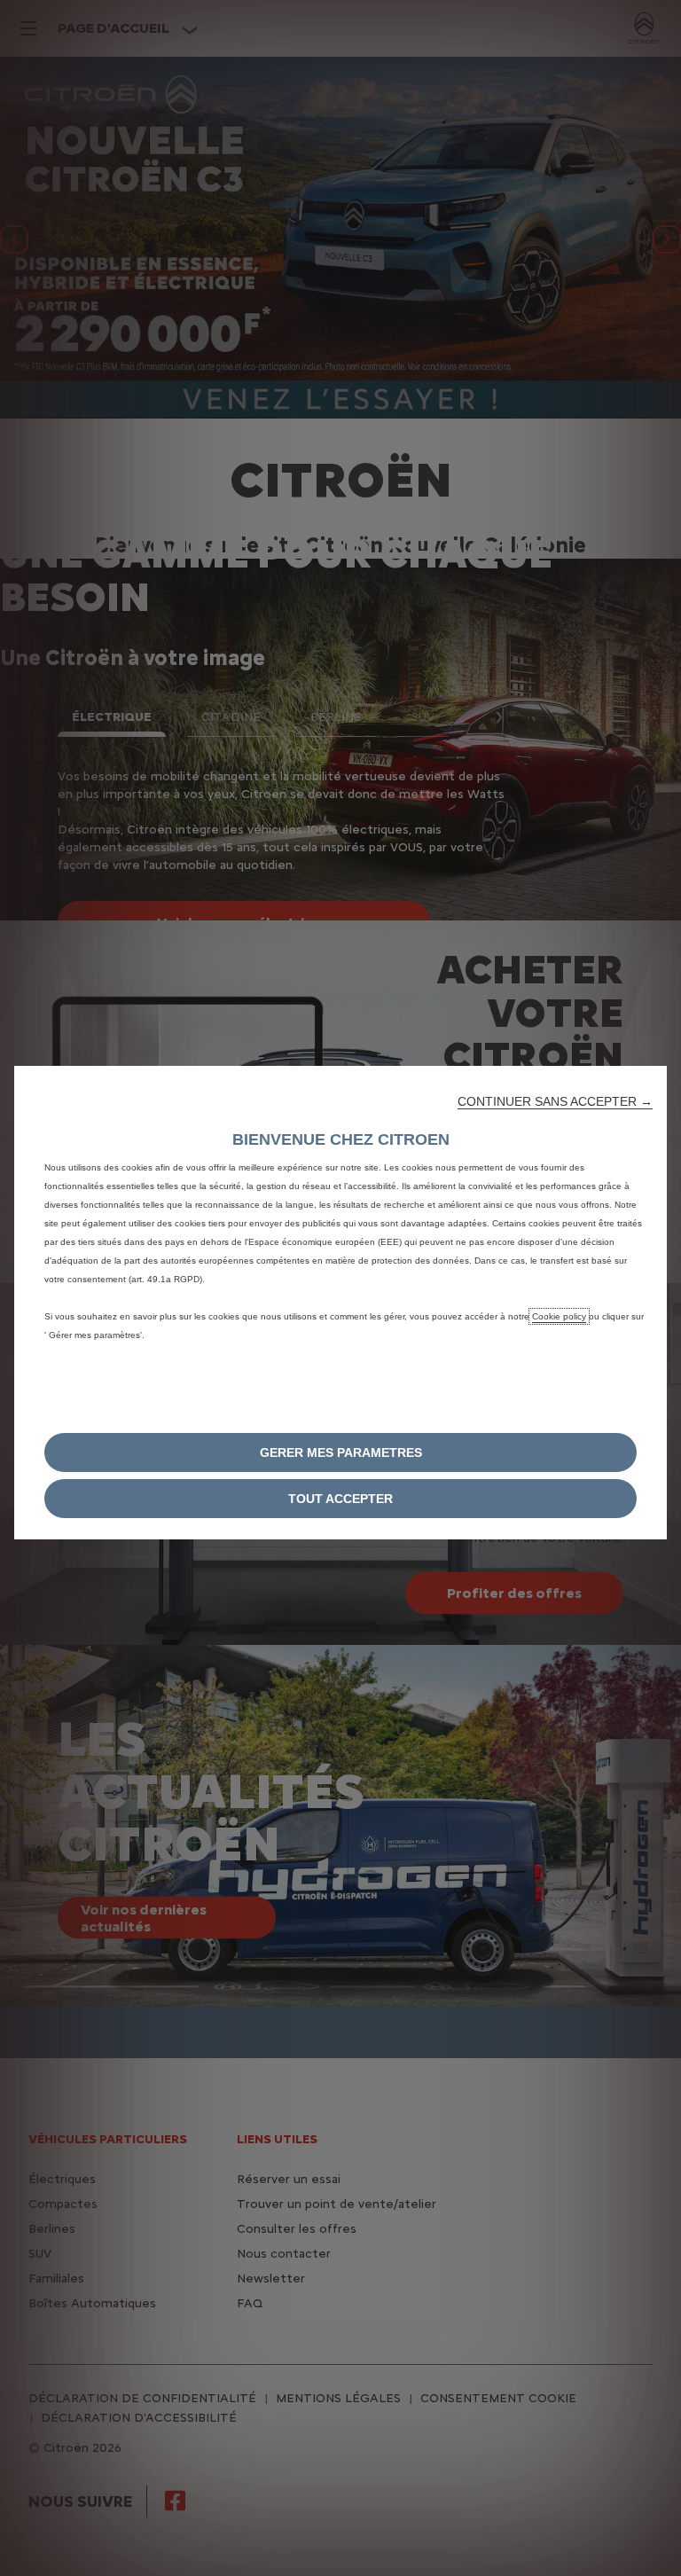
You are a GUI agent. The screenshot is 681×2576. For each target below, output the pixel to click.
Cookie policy (559, 1316)
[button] (555, 1101)
